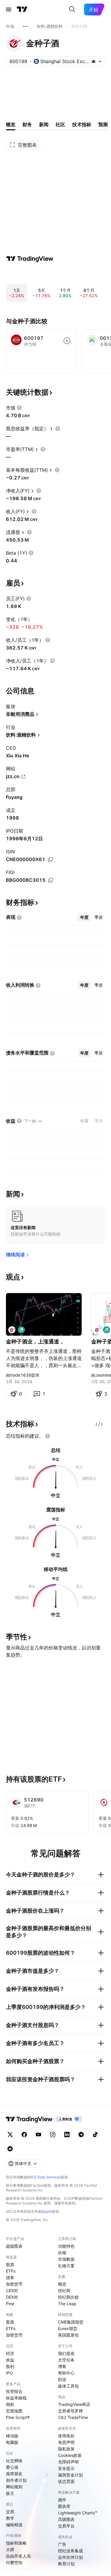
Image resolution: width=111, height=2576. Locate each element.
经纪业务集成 (70, 2551)
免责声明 (66, 2442)
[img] (94, 61)
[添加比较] (67, 341)
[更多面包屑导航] (25, 26)
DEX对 (12, 2297)
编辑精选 (14, 2525)
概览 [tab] (11, 124)
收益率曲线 (16, 2398)
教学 (10, 2518)
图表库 (64, 2506)
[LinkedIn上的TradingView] (67, 2135)
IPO (9, 2373)
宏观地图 (14, 2411)
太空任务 (66, 2360)
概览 (62, 2284)
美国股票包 (68, 2335)
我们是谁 (66, 2353)
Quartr (47, 2211)
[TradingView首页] (22, 9)
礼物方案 (66, 2266)
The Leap (67, 2304)
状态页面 (66, 2481)
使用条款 (66, 2436)
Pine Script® (18, 2417)
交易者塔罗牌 (70, 2411)
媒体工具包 (68, 2386)
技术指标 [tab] (82, 124)
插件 (62, 2500)
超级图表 (14, 2246)
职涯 (62, 2379)
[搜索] (72, 9)
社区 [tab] (60, 124)
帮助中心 (66, 2373)
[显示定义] (19, 408)
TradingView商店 (74, 2404)
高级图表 (66, 2519)
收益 (10, 2360)
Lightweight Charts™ (78, 2513)
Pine (10, 2304)
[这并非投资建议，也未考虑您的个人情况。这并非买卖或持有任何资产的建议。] (48, 1436)
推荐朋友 (14, 2474)
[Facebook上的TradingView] (24, 2135)
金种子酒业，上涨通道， (35, 1341)
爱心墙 (12, 2467)
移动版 (12, 2436)
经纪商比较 (68, 2297)
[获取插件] (99, 1424)
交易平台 (66, 2526)
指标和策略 (16, 2543)
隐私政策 (66, 2449)
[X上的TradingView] (10, 2135)
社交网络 (14, 2461)
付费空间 (14, 2563)
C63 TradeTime (73, 2417)
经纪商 (64, 2291)
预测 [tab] (103, 124)
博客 (62, 2366)
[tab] (84, 917)
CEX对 (12, 2291)
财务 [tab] (27, 124)
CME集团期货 (71, 2322)
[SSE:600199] (12, 1330)
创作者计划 (16, 2480)
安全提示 (66, 2468)
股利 (10, 2366)
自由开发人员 (18, 2556)
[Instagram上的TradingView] (53, 2135)
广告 (62, 2544)
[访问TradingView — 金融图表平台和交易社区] (30, 259)
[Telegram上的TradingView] (81, 2135)
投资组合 (14, 2391)
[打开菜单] (9, 9)
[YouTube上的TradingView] (38, 2135)
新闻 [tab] (44, 124)
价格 (62, 2253)
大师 (10, 2549)
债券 (10, 2277)
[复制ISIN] (50, 860)
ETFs (11, 2271)
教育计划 (66, 2564)
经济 (10, 2353)
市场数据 (66, 2259)
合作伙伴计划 (70, 2557)
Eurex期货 (68, 2328)
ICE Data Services (46, 2177)
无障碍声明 (68, 2462)
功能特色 (66, 2246)
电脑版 (12, 2442)
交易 (10, 2512)
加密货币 (14, 2284)
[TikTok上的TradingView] (95, 2135)
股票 (10, 2264)
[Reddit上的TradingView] (10, 2149)
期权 (10, 2404)
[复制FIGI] (51, 880)
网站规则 (14, 2487)
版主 (10, 2493)
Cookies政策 (70, 2455)
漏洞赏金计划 (70, 2475)
